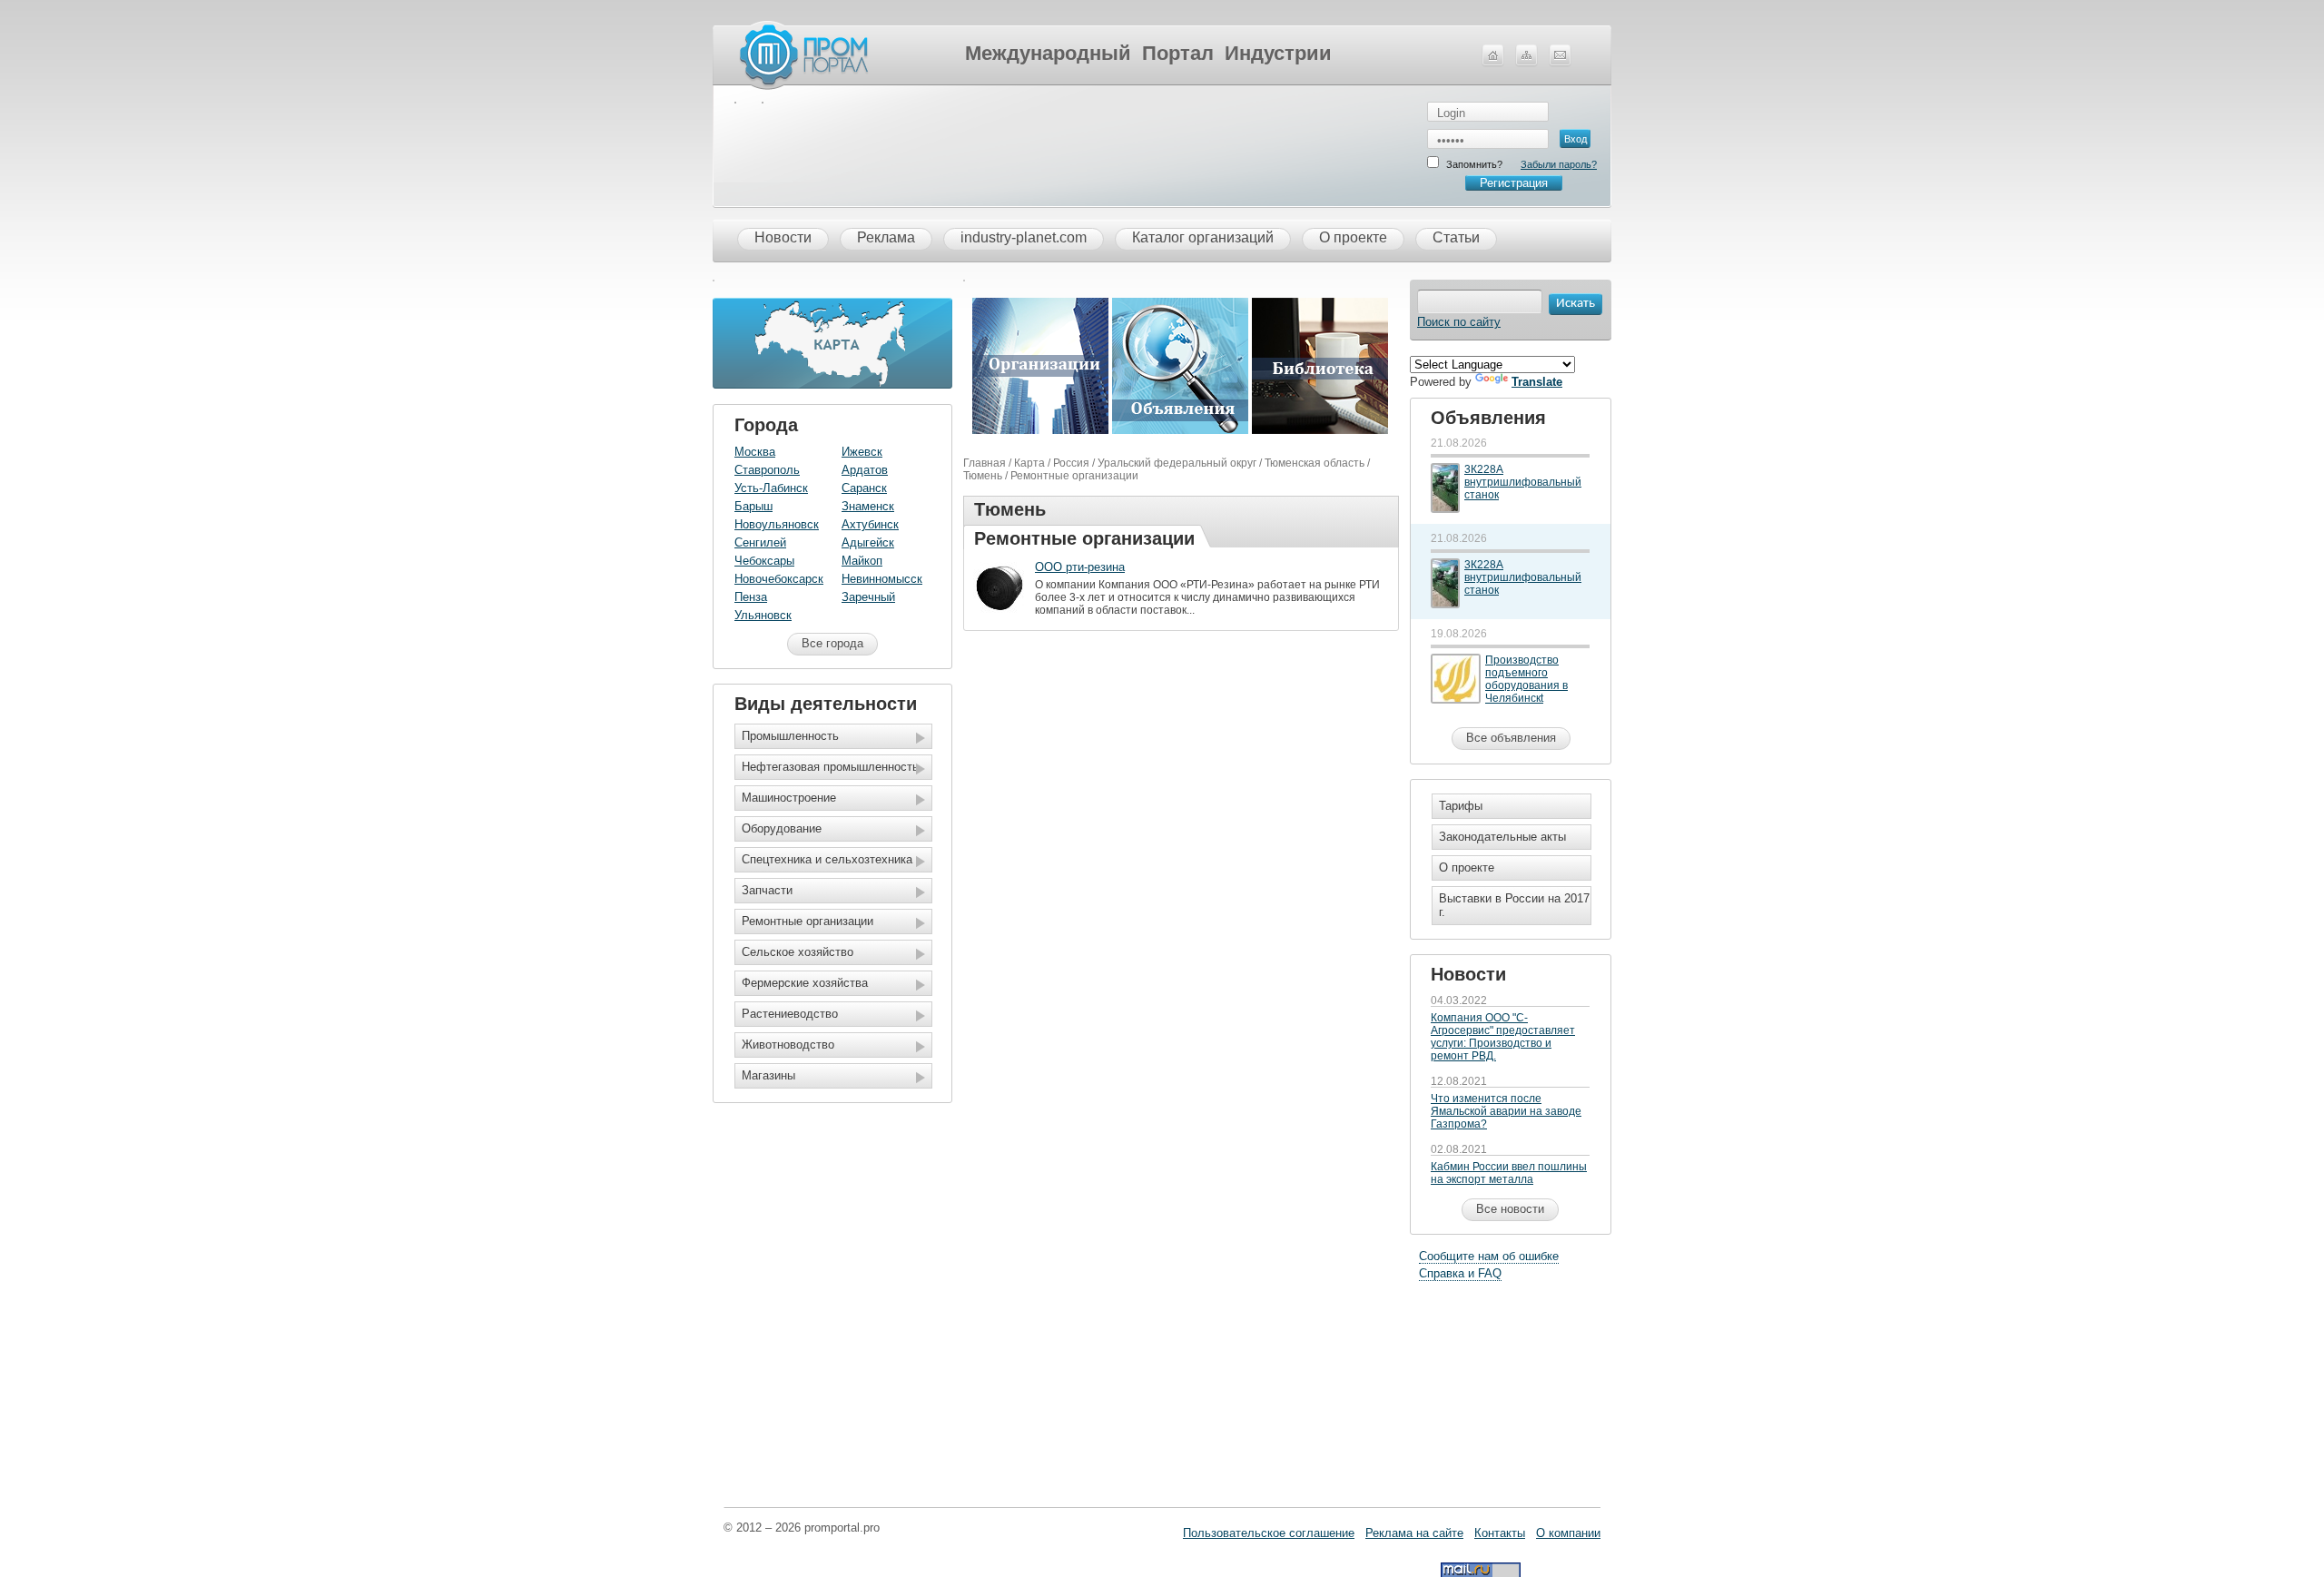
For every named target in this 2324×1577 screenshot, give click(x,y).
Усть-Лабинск (771, 488)
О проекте (1353, 237)
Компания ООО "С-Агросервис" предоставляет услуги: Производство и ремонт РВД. (1503, 1037)
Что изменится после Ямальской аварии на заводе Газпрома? (1506, 1111)
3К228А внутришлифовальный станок (1523, 482)
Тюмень (983, 476)
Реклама (886, 237)
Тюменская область (1315, 463)
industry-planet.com (1024, 237)
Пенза (751, 597)
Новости (783, 237)
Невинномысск (882, 579)
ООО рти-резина (1080, 567)
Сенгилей (760, 542)
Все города (832, 643)
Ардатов (865, 470)
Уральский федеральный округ (1177, 463)
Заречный (868, 597)
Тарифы (1461, 806)
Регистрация (1514, 183)
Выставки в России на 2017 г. (1514, 905)
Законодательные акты (1502, 837)
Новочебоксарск (779, 579)
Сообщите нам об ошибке (1489, 1256)
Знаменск (868, 506)
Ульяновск (763, 615)
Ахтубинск (870, 524)
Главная (985, 463)
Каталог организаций (1203, 237)
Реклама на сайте (1414, 1533)
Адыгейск (868, 542)
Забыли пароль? (1559, 164)
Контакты (1500, 1533)
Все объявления (1511, 738)
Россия (1071, 463)
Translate (1537, 382)
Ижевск (862, 452)
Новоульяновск (777, 524)
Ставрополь (767, 470)
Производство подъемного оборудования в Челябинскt (1526, 679)
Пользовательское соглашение (1269, 1533)
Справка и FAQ (1460, 1273)
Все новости (1510, 1209)
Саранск (864, 488)
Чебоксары (764, 561)
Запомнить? (1474, 164)
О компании (1568, 1533)
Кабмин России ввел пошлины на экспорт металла (1509, 1173)
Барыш (753, 506)
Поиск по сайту (1459, 322)
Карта (1029, 463)
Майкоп (862, 561)
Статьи (1456, 237)
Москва (755, 452)
